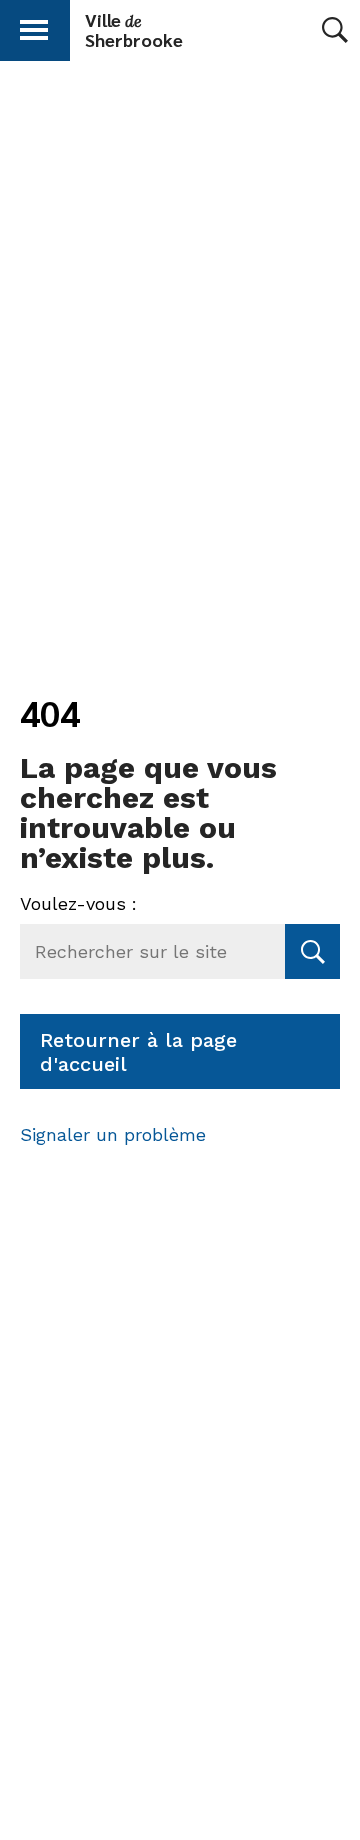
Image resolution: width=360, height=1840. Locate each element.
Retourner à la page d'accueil (138, 1052)
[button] (34, 26)
